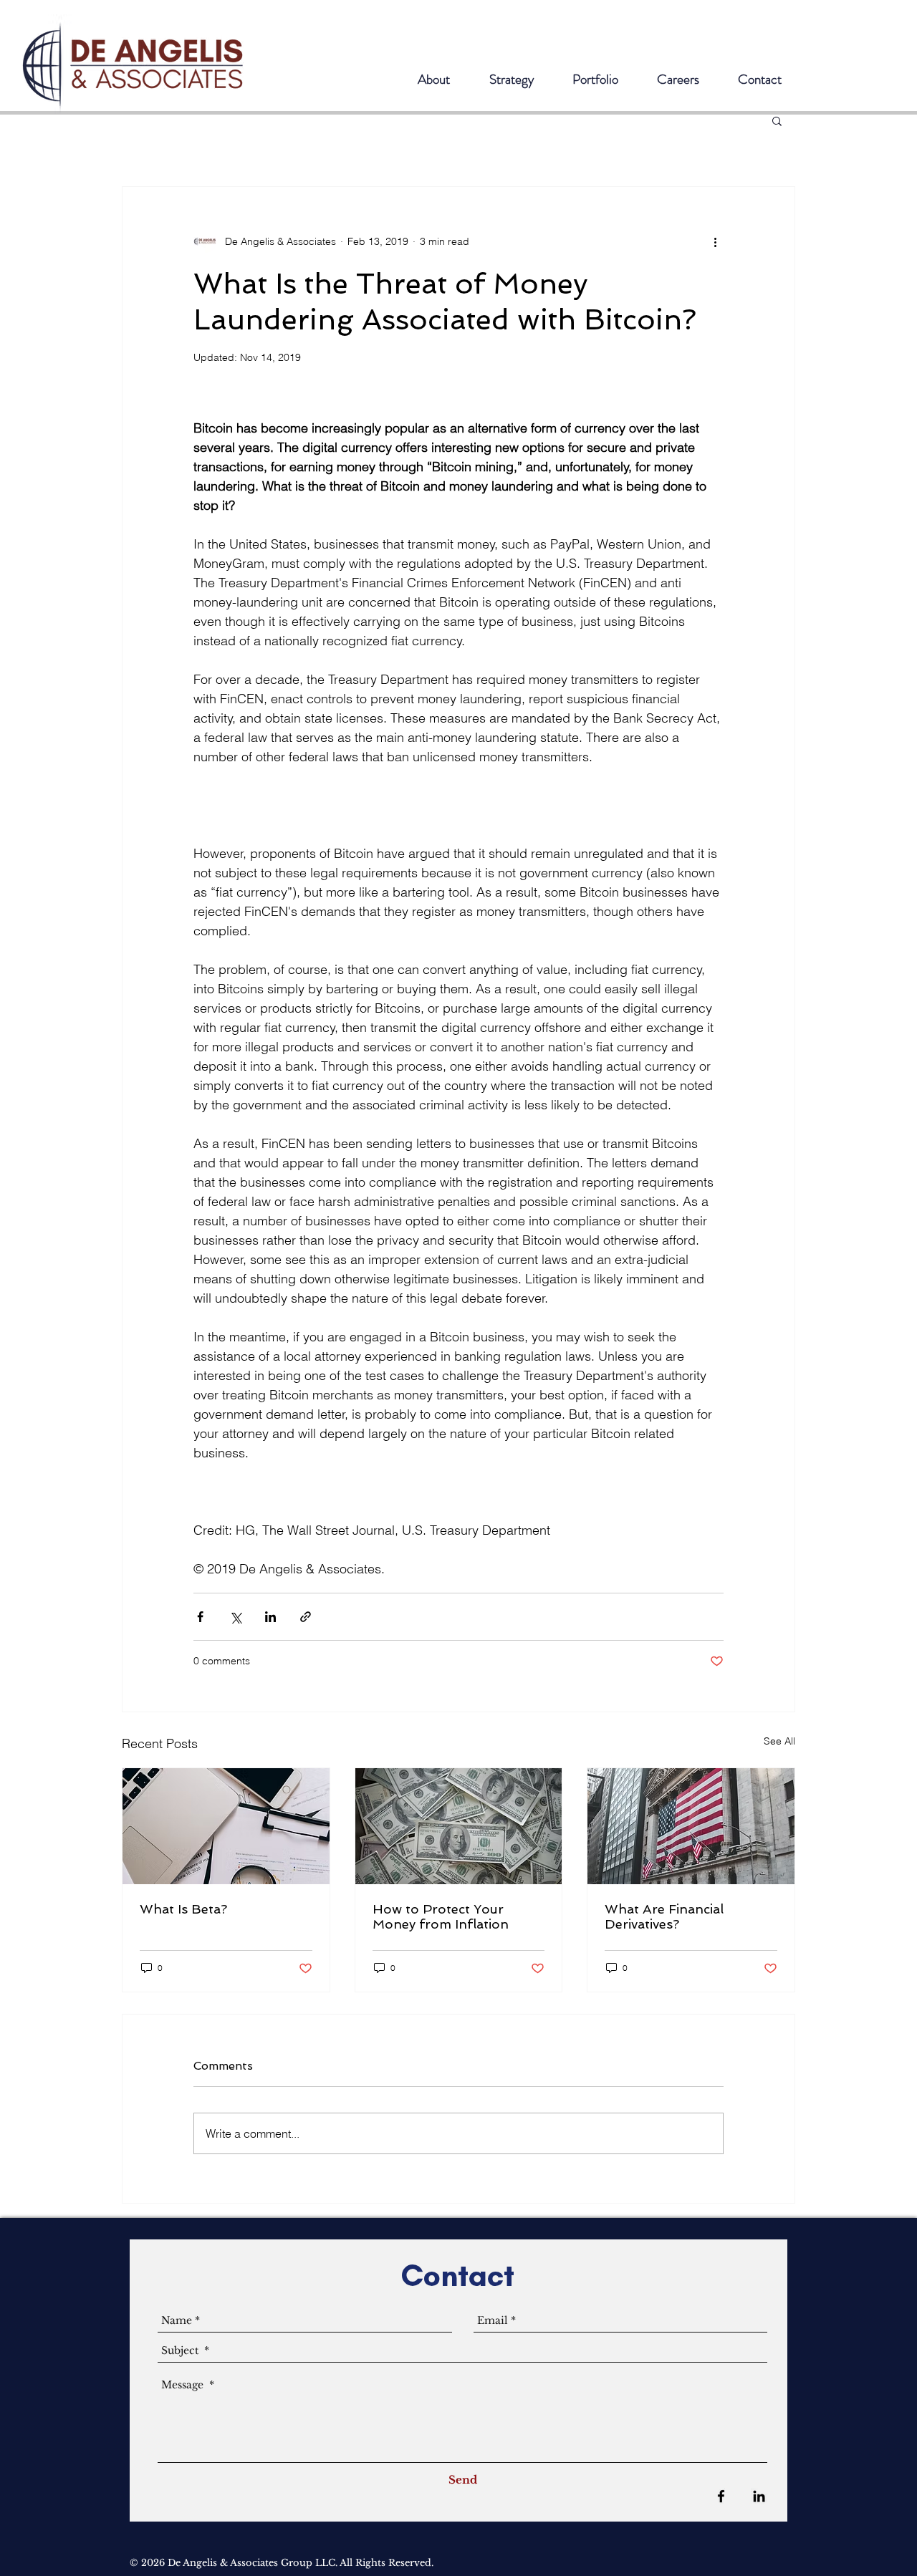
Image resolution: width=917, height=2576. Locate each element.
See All (779, 1741)
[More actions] (715, 241)
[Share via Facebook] (200, 1617)
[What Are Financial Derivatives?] (691, 1826)
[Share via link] (306, 1617)
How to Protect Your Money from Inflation (441, 1916)
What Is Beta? (183, 1909)
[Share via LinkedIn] (270, 1617)
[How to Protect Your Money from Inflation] (459, 1826)
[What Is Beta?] (226, 1826)
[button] (777, 120)
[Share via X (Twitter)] (235, 1617)
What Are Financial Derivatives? (664, 1916)
